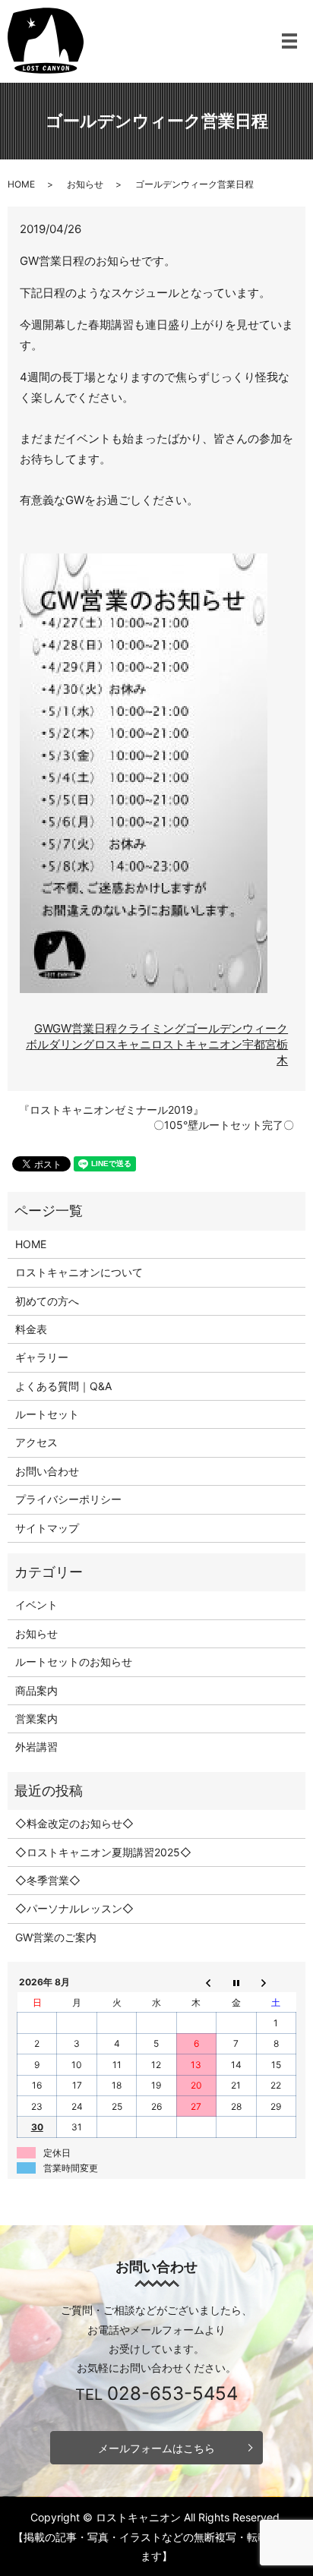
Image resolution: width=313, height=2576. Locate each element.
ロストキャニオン (197, 1044)
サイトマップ (47, 1528)
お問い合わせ (47, 1471)
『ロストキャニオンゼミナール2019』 (111, 1110)
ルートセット (47, 1414)
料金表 (31, 1329)
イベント (36, 1605)
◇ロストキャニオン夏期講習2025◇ (103, 1852)
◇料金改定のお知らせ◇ (74, 1823)
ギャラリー (42, 1357)
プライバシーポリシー (68, 1499)
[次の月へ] (276, 1982)
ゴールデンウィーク (237, 1028)
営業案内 (36, 1718)
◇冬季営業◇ (48, 1880)
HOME (21, 184)
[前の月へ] (196, 1982)
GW (43, 1028)
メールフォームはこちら (156, 2448)
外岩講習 (36, 1747)
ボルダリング (60, 1044)
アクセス (36, 1442)
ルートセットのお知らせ (74, 1662)
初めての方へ (47, 1301)
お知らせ (85, 184)
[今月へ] (236, 1982)
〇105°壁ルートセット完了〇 (224, 1125)
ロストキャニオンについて (79, 1272)
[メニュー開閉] (289, 41)
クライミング (151, 1028)
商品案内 (36, 1690)
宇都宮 (259, 1044)
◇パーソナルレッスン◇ (74, 1908)
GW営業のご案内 (56, 1937)
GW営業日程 (85, 1028)
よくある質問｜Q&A (63, 1386)
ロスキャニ (123, 1044)
